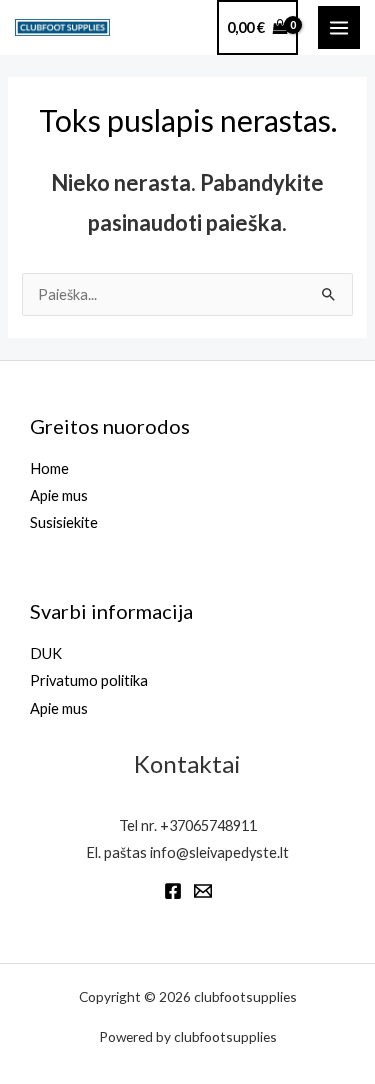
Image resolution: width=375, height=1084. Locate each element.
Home (49, 468)
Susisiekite (64, 522)
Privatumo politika (89, 680)
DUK (46, 653)
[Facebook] (173, 891)
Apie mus (59, 495)
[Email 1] (203, 891)
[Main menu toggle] (339, 27)
